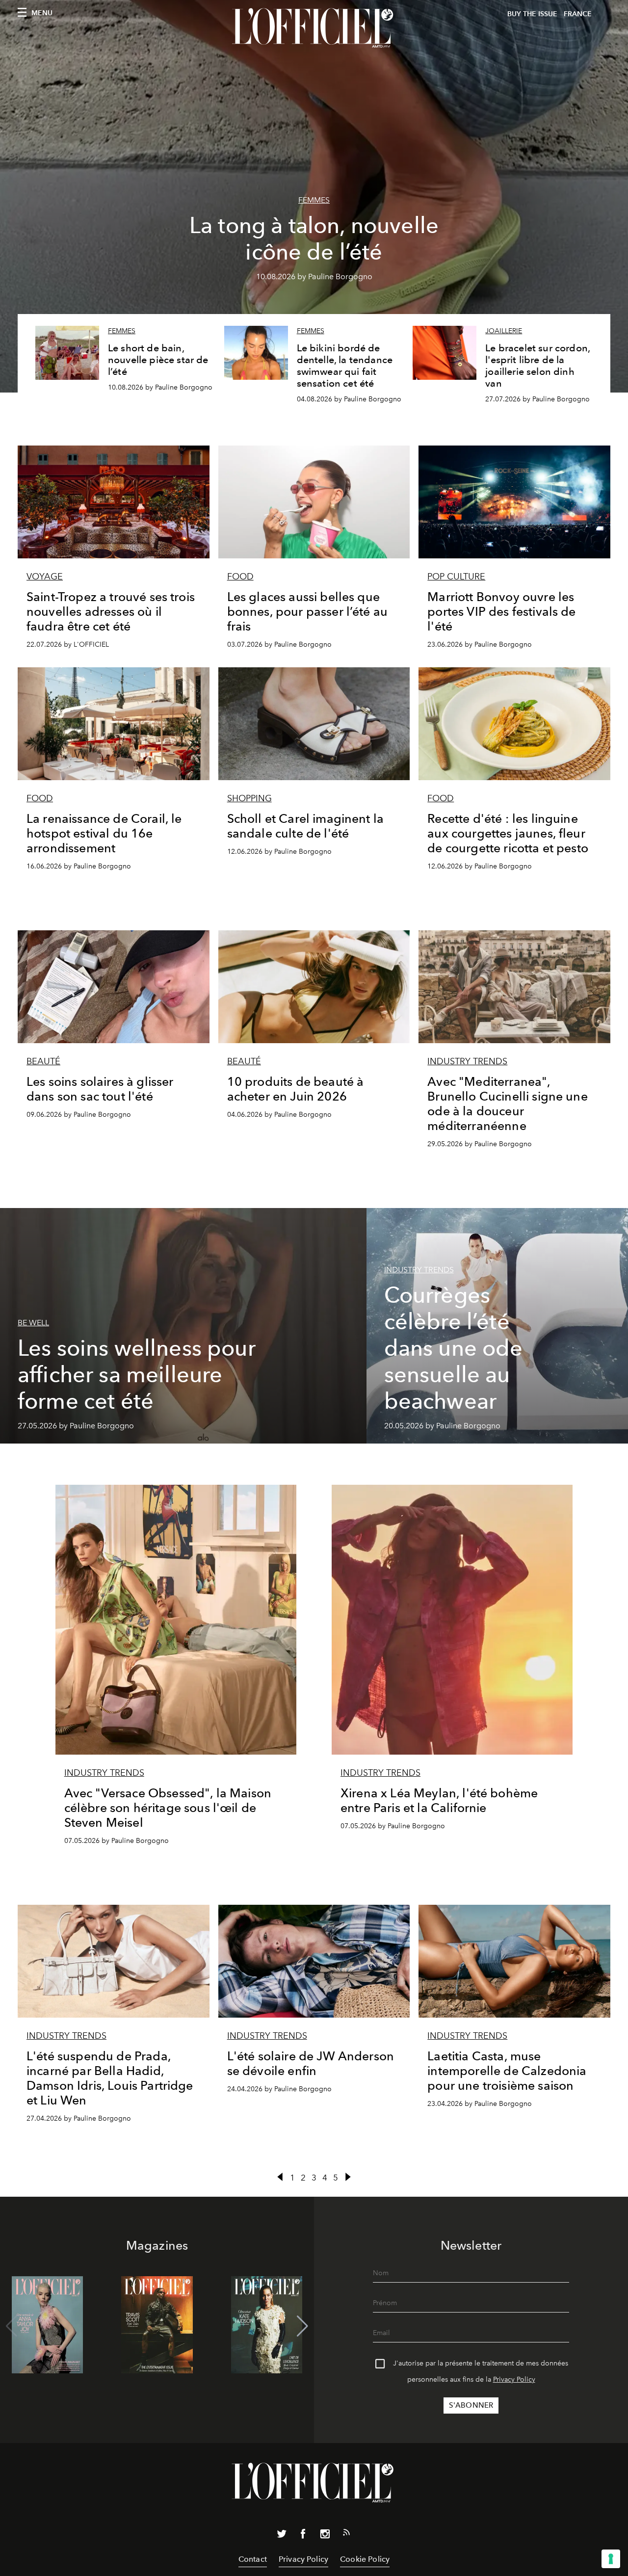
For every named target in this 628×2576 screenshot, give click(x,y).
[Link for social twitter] (282, 2536)
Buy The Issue (532, 14)
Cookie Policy (365, 2559)
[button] (302, 2326)
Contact (253, 2559)
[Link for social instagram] (325, 2536)
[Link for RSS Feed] (346, 2534)
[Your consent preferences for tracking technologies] (611, 2559)
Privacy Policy (514, 2379)
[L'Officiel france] (314, 28)
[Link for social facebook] (303, 2536)
